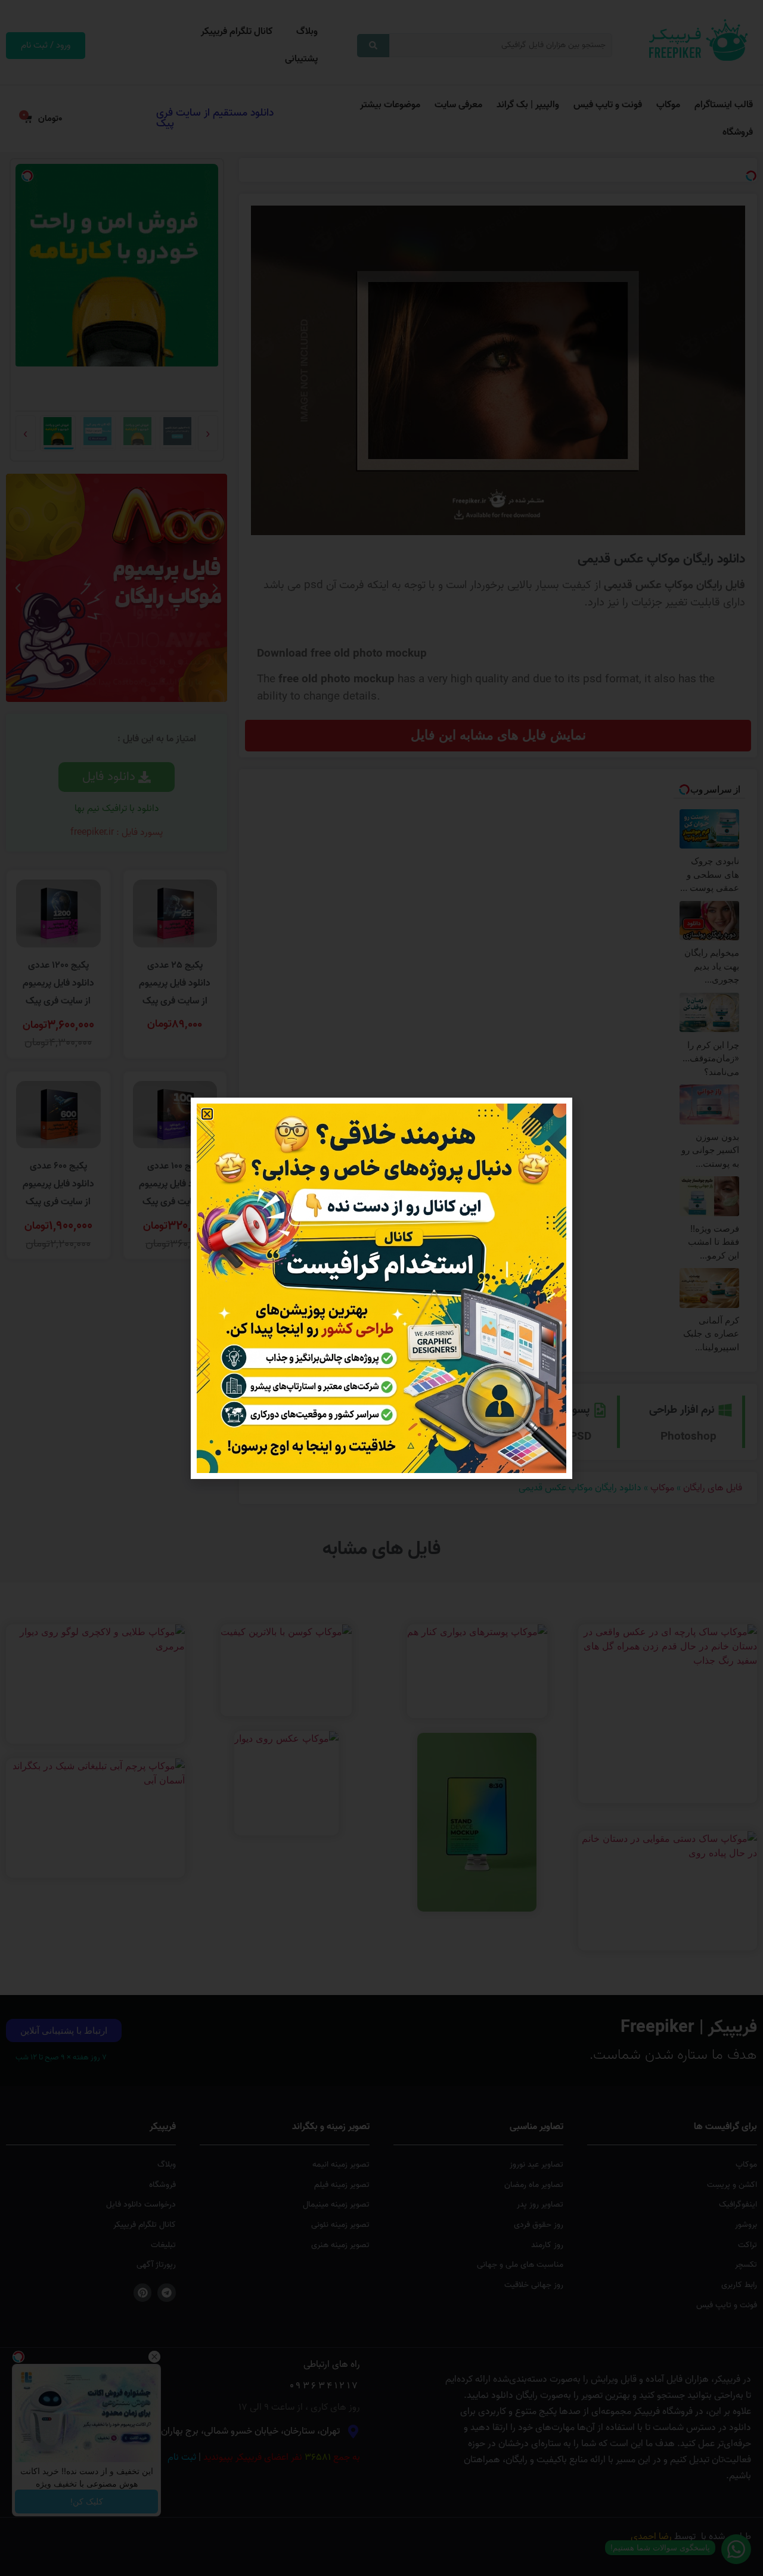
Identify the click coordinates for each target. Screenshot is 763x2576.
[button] (207, 1114)
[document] (381, 1288)
